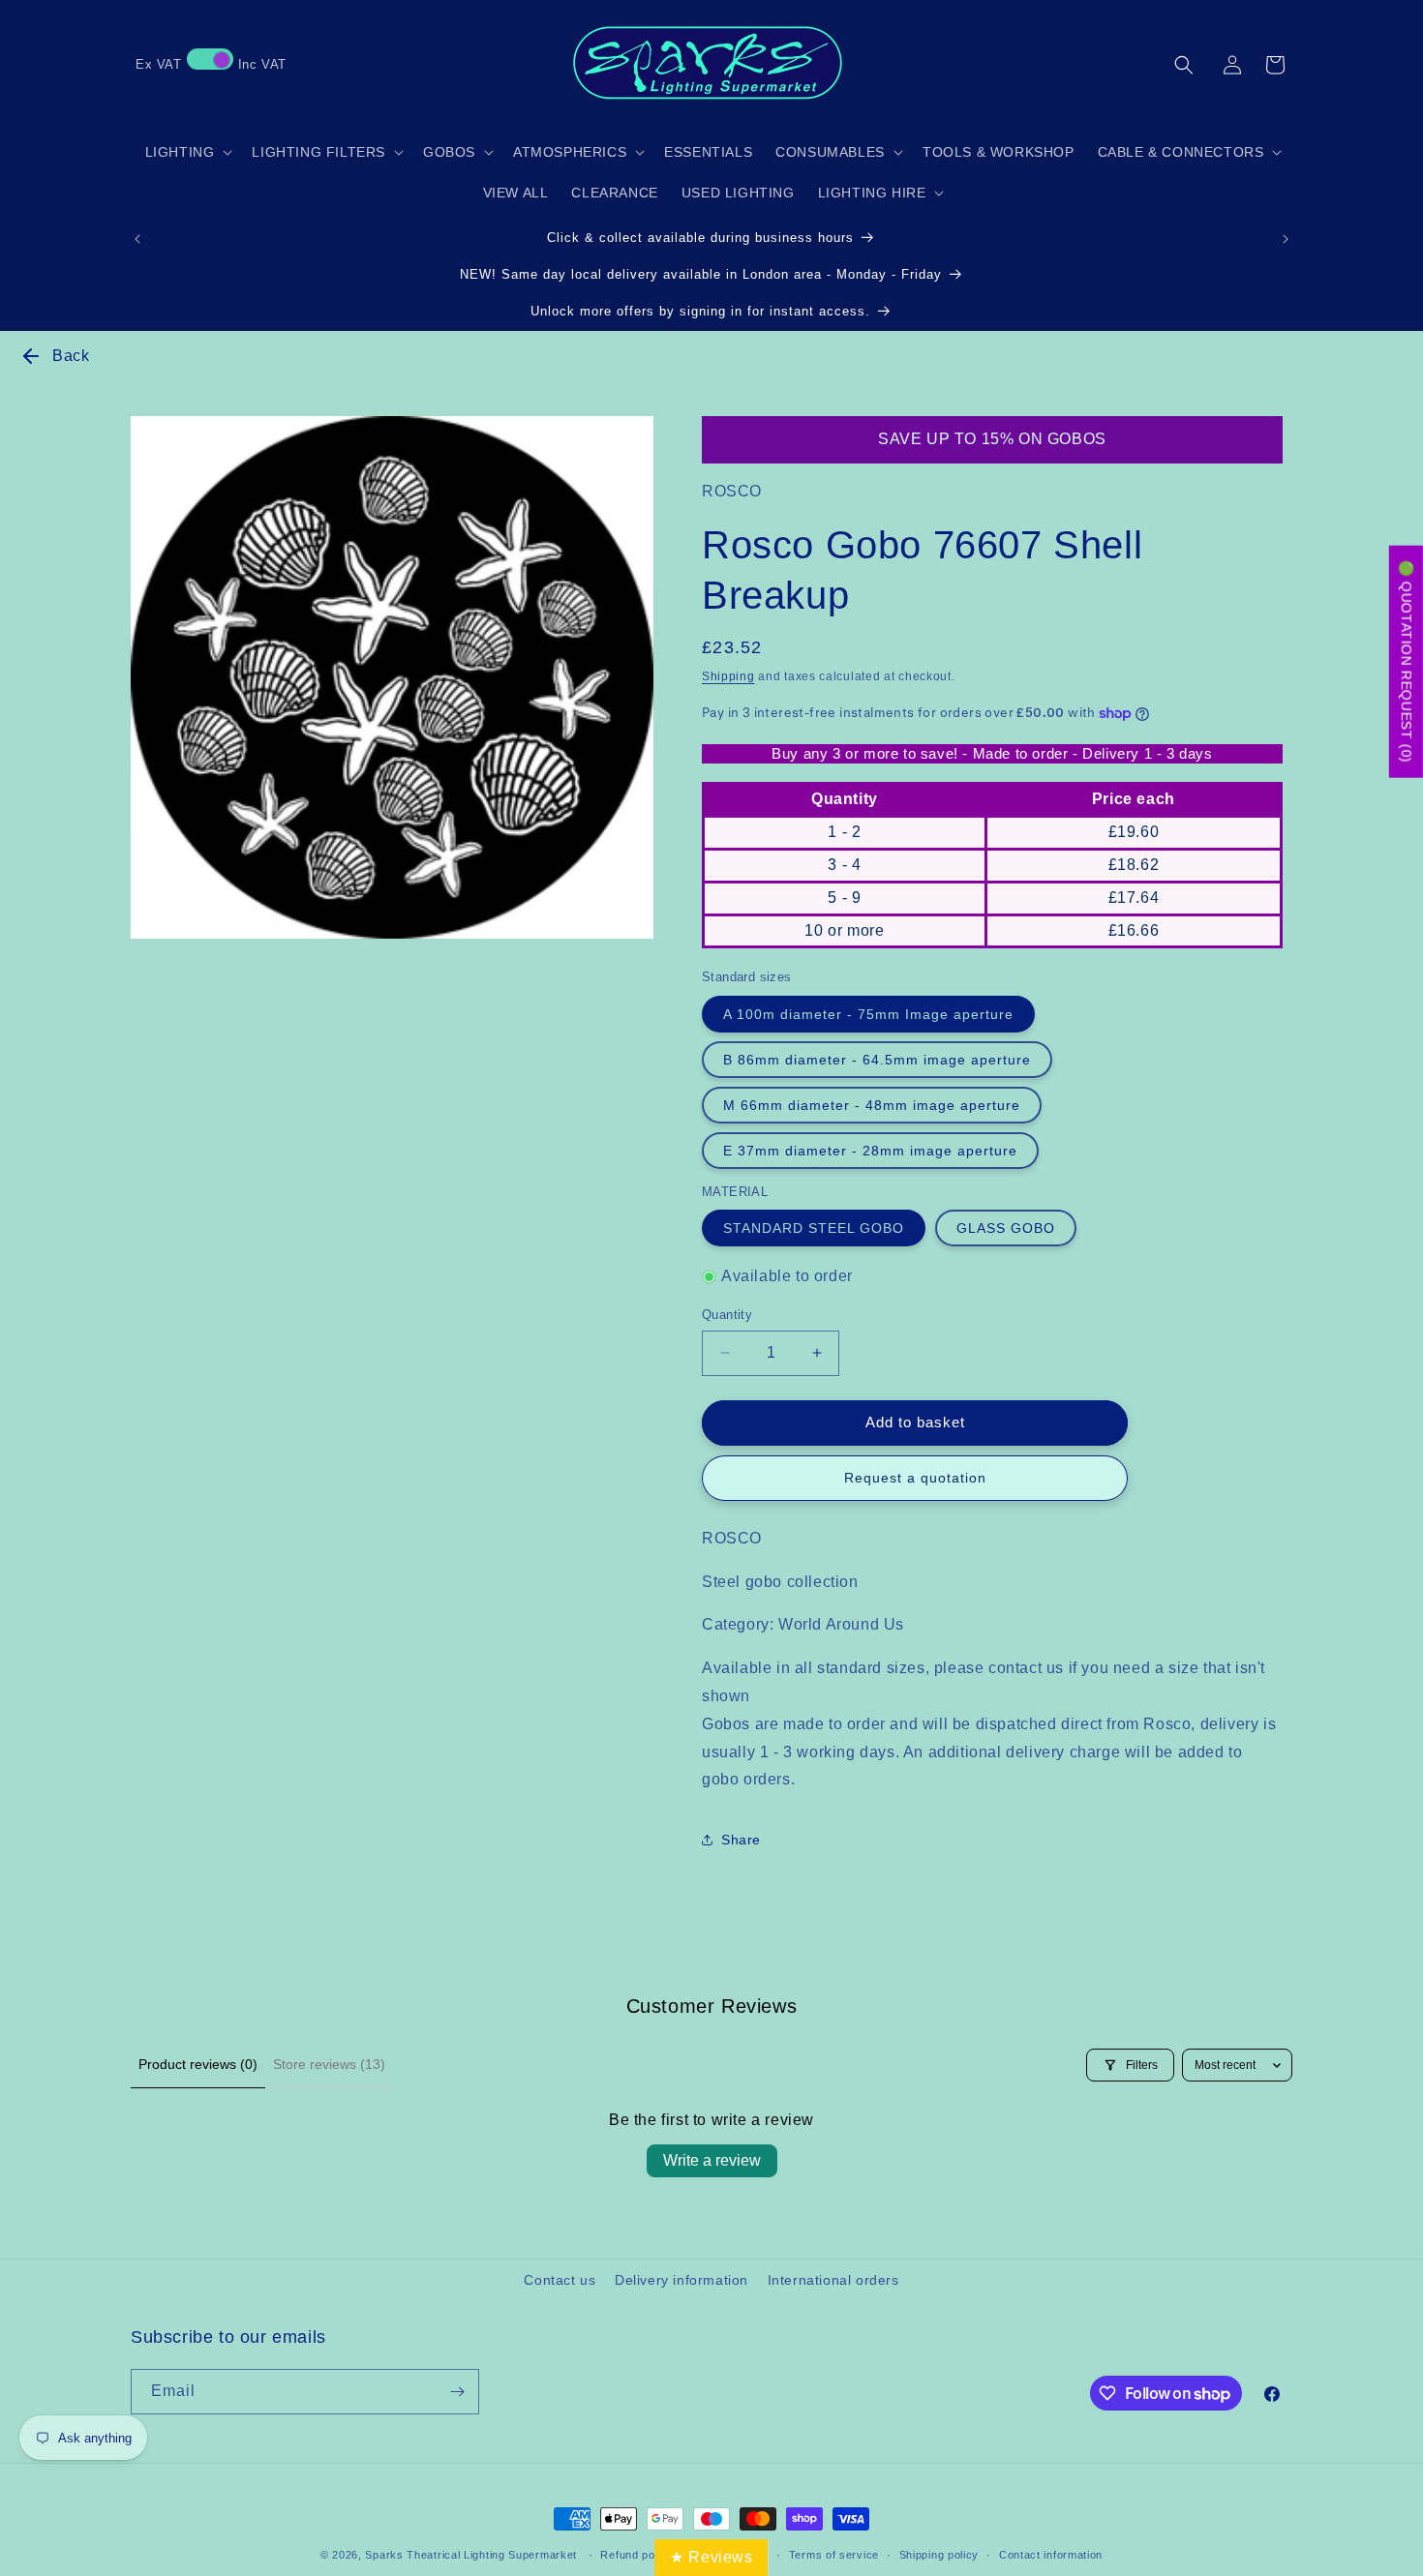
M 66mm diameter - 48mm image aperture (872, 1105)
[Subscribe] (457, 2392)
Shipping (728, 676)
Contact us (560, 2280)
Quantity (727, 1315)
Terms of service (834, 2555)
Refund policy (636, 2555)
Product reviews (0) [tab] (198, 2064)
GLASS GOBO (1006, 1228)
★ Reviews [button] (711, 2557)
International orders (833, 2280)
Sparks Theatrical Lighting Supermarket (471, 2555)
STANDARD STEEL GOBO (814, 1228)
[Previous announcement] (137, 239)
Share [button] (741, 1840)
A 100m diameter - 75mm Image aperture (868, 1014)
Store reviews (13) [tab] (329, 2064)
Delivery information (681, 2280)
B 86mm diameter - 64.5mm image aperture (877, 1060)
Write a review (712, 2160)
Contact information (1051, 2555)
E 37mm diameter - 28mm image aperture (870, 1151)
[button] (1184, 65)
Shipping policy (939, 2555)
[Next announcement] (1286, 239)
